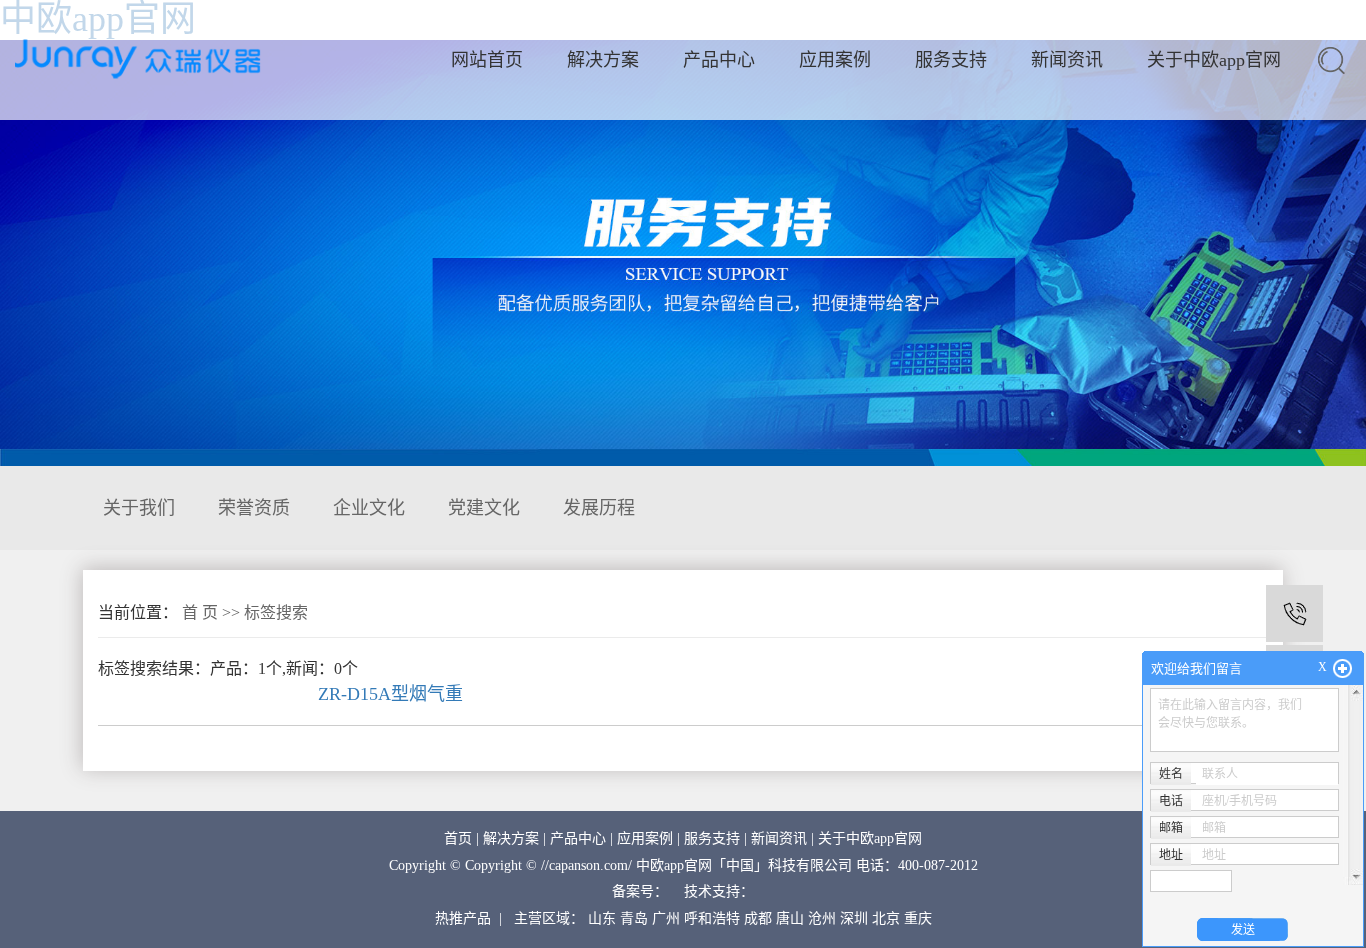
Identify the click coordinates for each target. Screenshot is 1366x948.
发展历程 (599, 508)
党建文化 (484, 508)
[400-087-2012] (1294, 613)
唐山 (790, 918)
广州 (666, 918)
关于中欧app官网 (1214, 60)
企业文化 (369, 508)
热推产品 (463, 918)
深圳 (854, 918)
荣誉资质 (254, 508)
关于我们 (139, 508)
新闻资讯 (1067, 60)
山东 (602, 918)
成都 (758, 918)
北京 (886, 918)
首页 (458, 838)
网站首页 (487, 60)
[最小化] (1342, 669)
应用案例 (835, 60)
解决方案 (603, 60)
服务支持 (951, 60)
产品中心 (719, 60)
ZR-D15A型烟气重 (390, 694)
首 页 (200, 612)
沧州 (822, 918)
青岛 (634, 918)
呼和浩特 (712, 918)
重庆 (918, 918)
